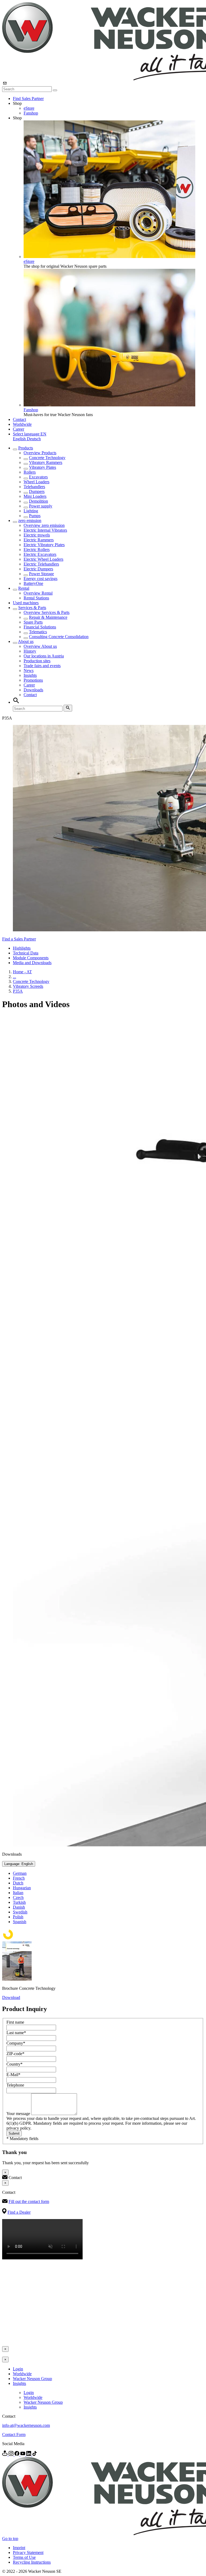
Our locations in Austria (44, 656)
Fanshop (31, 113)
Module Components (31, 958)
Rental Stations (36, 598)
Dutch (18, 1883)
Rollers (30, 472)
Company (16, 2043)
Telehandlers (34, 487)
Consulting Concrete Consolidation (59, 637)
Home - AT (22, 972)
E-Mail (13, 2075)
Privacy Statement (28, 2552)
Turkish (19, 1902)
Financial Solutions (40, 627)
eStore (29, 108)
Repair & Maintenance (48, 617)
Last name (16, 2033)
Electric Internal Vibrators (45, 530)
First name (15, 2022)
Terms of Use (24, 2557)
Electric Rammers (39, 540)
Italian (18, 1893)
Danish (19, 1907)
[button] (30, 434)
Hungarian (22, 1888)
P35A (18, 991)
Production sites (37, 661)
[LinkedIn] (29, 2454)
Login (18, 2369)
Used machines (26, 603)
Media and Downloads (32, 963)
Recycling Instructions (32, 2562)
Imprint (19, 2548)
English (20, 439)
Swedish (20, 1912)
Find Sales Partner (28, 99)
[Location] (5, 2454)
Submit (14, 2133)
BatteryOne (33, 583)
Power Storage (41, 574)
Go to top (10, 2539)
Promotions (33, 680)
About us (26, 641)
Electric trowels (37, 535)
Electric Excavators (40, 554)
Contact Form (14, 2434)
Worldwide (22, 424)
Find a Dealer (19, 2212)
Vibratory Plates (43, 467)
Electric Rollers (37, 550)
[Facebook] (17, 2454)
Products (26, 448)
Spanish (20, 1922)
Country (14, 2064)
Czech (18, 1897)
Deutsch (34, 439)
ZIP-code (15, 2054)
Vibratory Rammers (46, 462)
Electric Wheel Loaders (43, 559)
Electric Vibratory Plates (44, 545)
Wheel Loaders (36, 482)
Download (11, 1997)
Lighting (31, 511)
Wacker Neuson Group (32, 2379)
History (30, 651)
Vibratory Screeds (28, 986)
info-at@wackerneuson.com (26, 2425)
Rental (24, 588)
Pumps (35, 516)
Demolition (38, 501)
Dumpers (37, 491)
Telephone (15, 2085)
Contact (19, 419)
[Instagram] (12, 2454)
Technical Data (26, 953)
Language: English (19, 1864)
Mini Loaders (35, 496)
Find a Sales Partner (19, 939)
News (29, 670)
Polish (18, 1917)
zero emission (30, 520)
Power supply (41, 506)
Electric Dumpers (38, 569)
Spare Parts (33, 622)
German (20, 1873)
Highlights (22, 948)
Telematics (38, 632)
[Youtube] (23, 2454)
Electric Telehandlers (41, 564)
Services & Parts (32, 608)
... (14, 977)
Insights (30, 675)
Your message (19, 2114)
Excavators (38, 477)
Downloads (33, 690)
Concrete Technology (47, 458)
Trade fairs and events (42, 666)
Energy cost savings (41, 579)
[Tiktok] (35, 2454)
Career (19, 429)
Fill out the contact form (29, 2201)
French (19, 1878)
